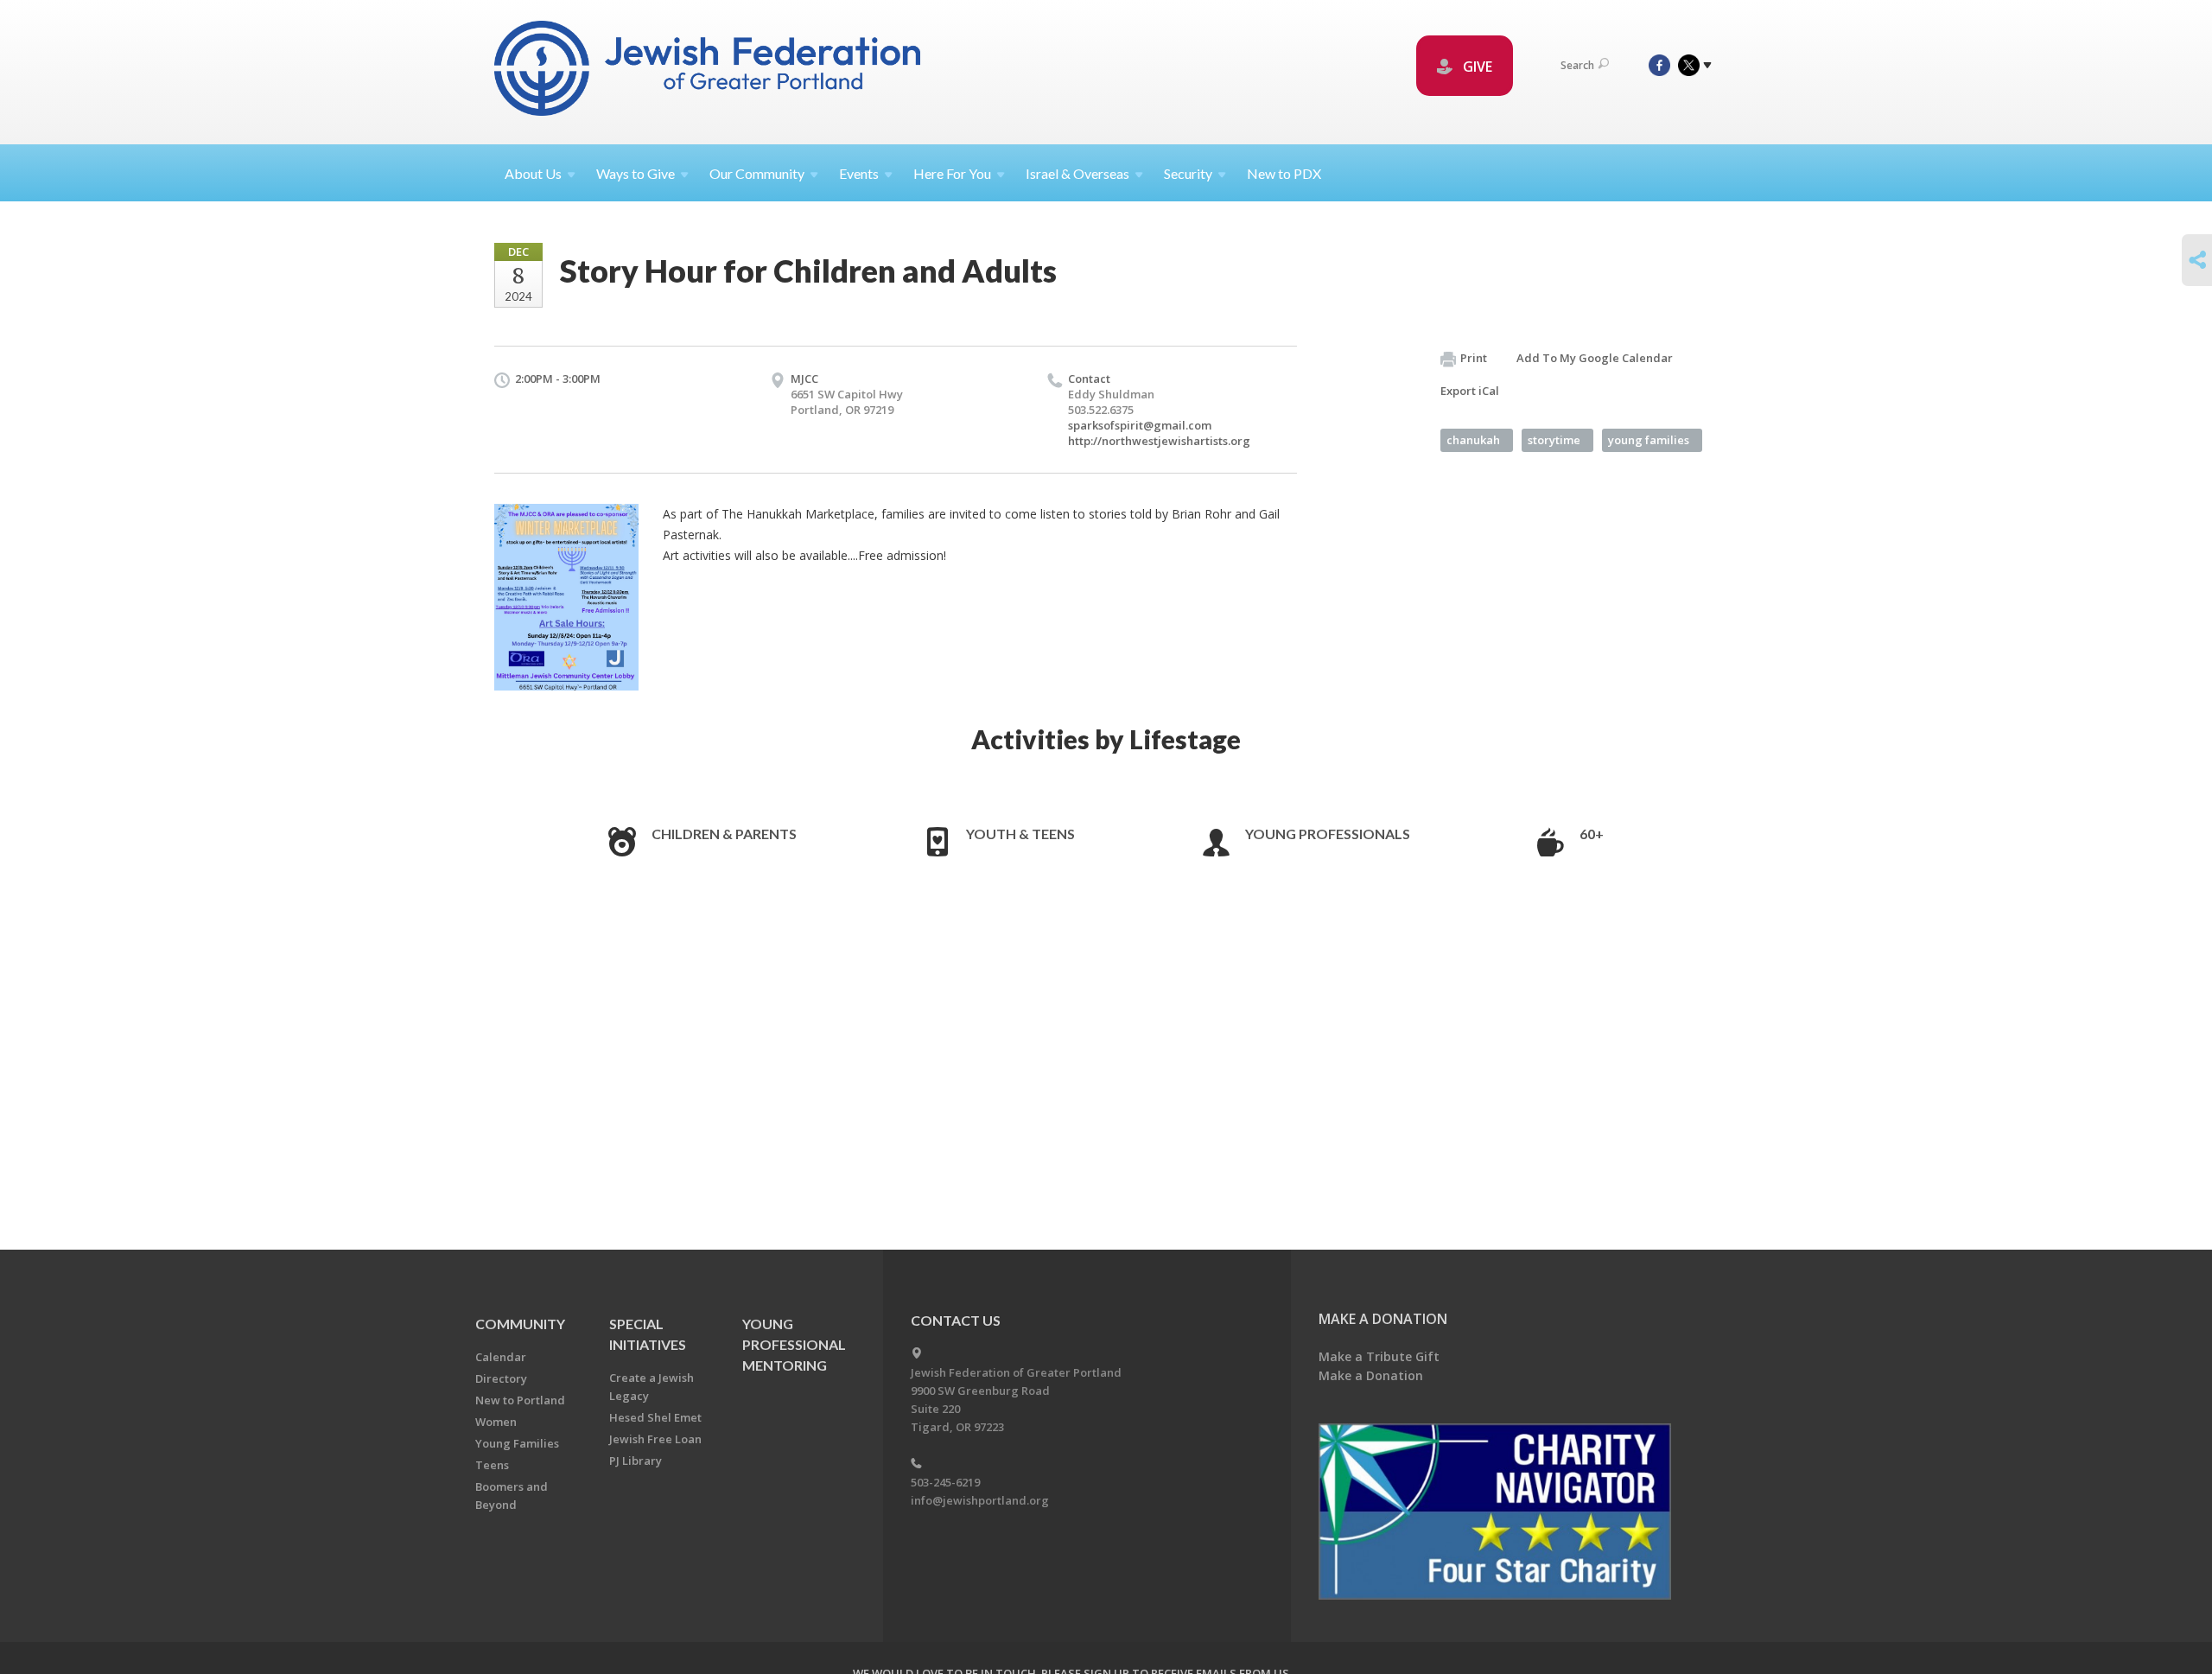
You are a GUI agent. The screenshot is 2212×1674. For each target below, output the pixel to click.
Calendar (501, 1357)
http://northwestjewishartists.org (1159, 441)
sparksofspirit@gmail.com (1140, 425)
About (533, 173)
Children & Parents (724, 834)
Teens (492, 1465)
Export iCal (1470, 391)
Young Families (517, 1443)
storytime (1554, 440)
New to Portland (520, 1400)
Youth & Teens (1020, 834)
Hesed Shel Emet (655, 1417)
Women (496, 1422)
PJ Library (636, 1461)
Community (520, 1324)
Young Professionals (1328, 834)
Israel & (1077, 173)
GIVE (1476, 67)
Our (757, 173)
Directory (501, 1378)
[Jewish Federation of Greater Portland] (709, 71)
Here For (952, 173)
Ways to (636, 173)
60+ (1592, 834)
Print (1474, 358)
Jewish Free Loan (655, 1439)
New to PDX (1284, 173)
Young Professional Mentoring (794, 1344)
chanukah (1473, 440)
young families (1649, 440)
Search (1577, 65)
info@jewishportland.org (980, 1500)
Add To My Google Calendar (1595, 358)
